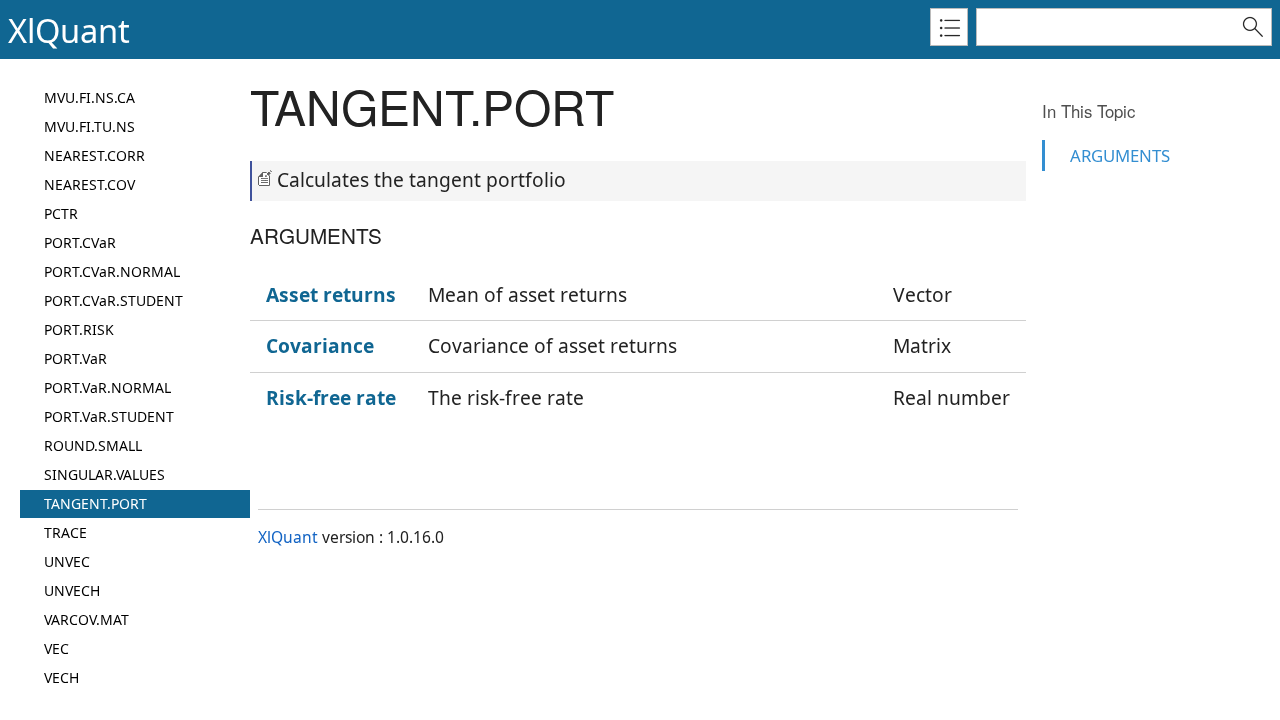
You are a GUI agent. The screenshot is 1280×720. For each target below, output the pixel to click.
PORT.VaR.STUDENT (109, 416)
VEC (56, 648)
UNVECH (72, 590)
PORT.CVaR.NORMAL (112, 271)
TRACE (65, 532)
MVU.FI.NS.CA (89, 97)
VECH (61, 677)
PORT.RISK (79, 329)
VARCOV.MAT (86, 619)
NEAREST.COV (89, 184)
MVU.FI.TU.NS (89, 126)
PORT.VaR (75, 358)
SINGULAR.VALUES (104, 474)
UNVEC (67, 561)
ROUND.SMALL (93, 445)
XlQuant (288, 537)
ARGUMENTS (1120, 155)
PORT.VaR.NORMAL (107, 387)
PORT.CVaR (80, 242)
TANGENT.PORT (95, 503)
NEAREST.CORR (94, 155)
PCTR (61, 213)
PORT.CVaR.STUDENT (113, 300)
